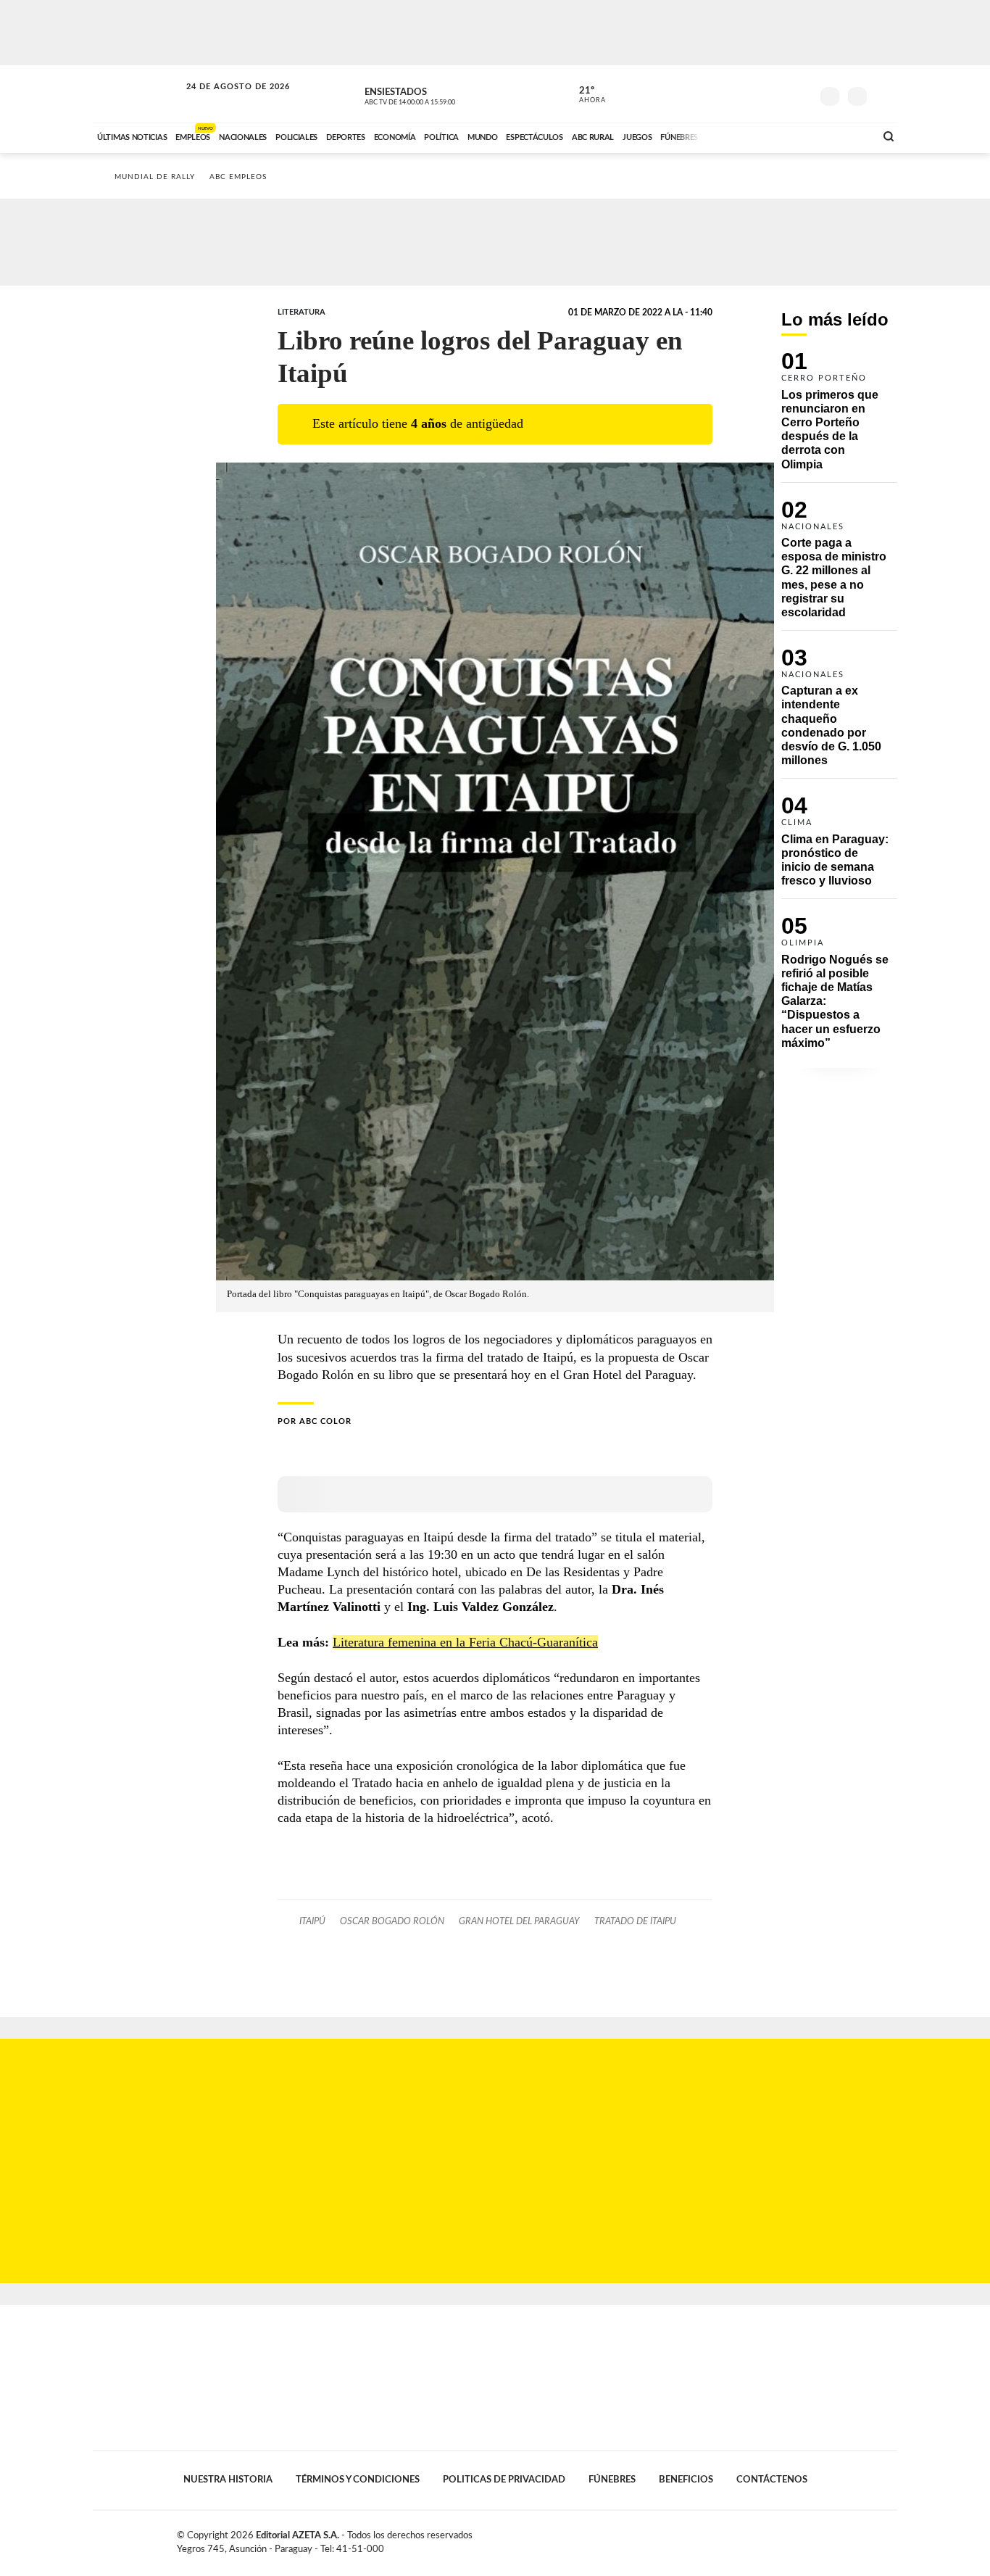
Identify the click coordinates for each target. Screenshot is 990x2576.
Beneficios (686, 2480)
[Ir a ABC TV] (747, 136)
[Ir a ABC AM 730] (787, 136)
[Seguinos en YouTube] (778, 94)
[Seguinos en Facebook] (735, 94)
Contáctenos (772, 2480)
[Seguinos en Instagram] (800, 94)
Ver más (839, 417)
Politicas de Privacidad (504, 2480)
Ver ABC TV (437, 94)
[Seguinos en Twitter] (757, 94)
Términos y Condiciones (358, 2480)
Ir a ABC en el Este (225, 100)
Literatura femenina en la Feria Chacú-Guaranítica (465, 1642)
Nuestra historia (228, 2480)
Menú (885, 95)
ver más (584, 95)
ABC (138, 94)
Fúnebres (612, 2480)
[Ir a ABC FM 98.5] (845, 136)
